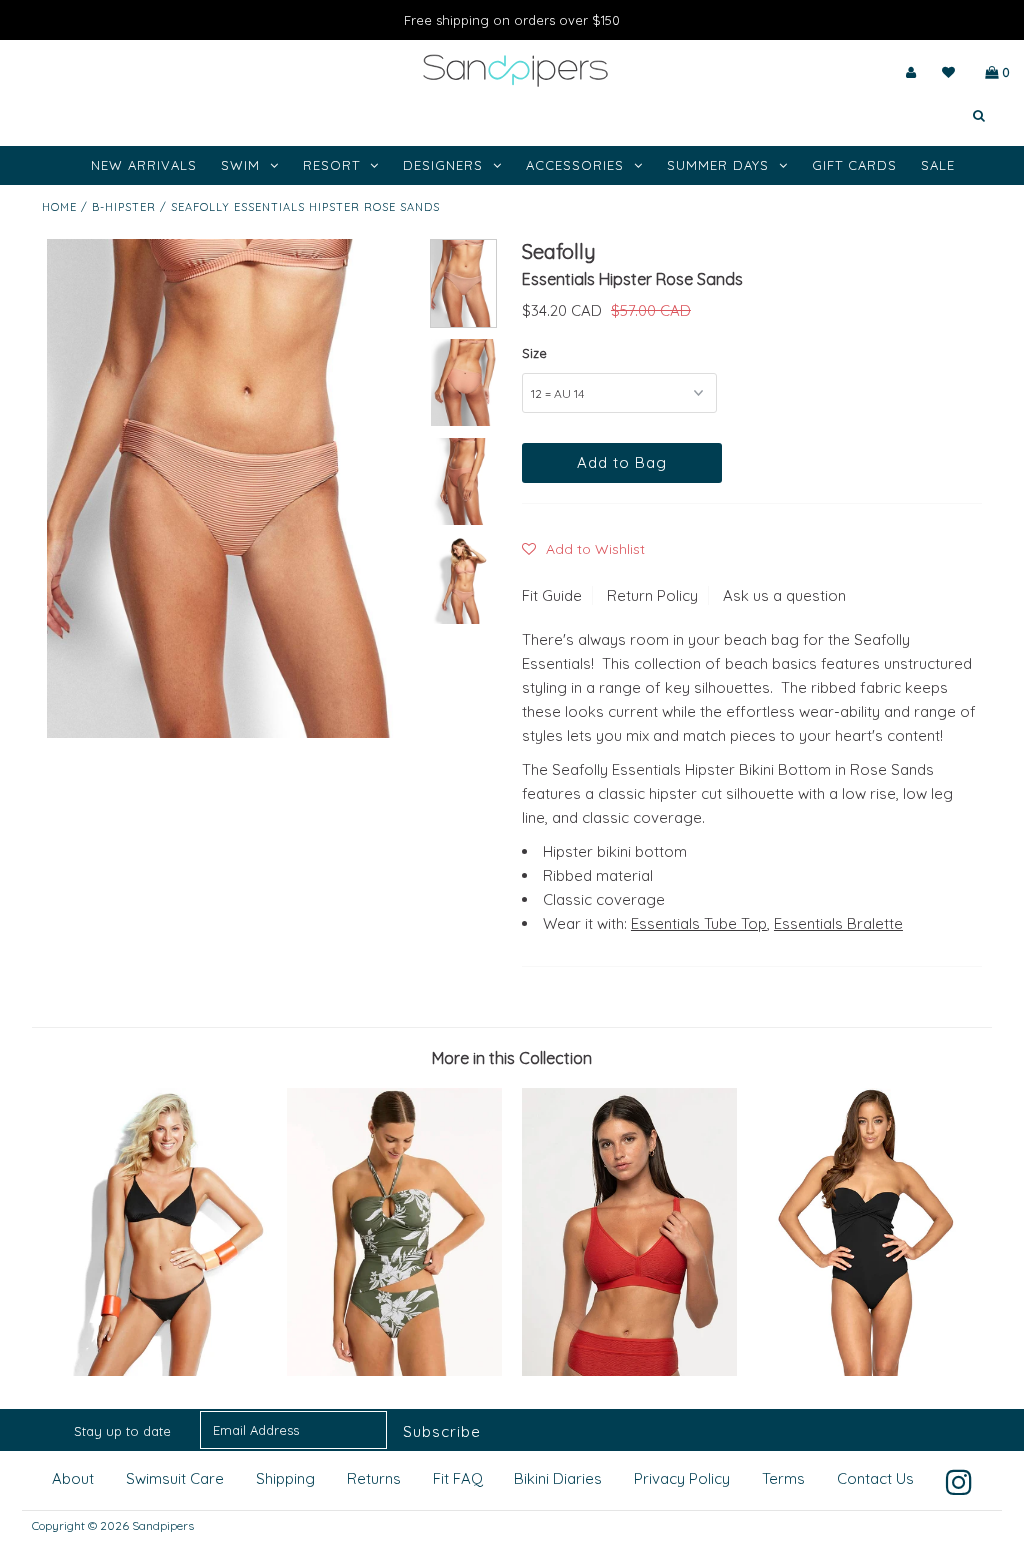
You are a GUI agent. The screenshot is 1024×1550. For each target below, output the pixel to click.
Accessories (575, 165)
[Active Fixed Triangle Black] (159, 1370)
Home (59, 207)
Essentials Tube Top (699, 923)
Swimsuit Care (175, 1478)
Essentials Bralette (838, 923)
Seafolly (559, 251)
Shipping (285, 1478)
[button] (583, 549)
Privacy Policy (682, 1478)
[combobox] (919, 116)
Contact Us (875, 1478)
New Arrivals (144, 165)
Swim (240, 165)
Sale (938, 165)
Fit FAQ (458, 1478)
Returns (374, 1478)
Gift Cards (854, 165)
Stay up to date (122, 1431)
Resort (331, 165)
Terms (783, 1478)
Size (534, 353)
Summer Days (718, 165)
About (73, 1478)
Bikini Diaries (558, 1478)
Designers (443, 165)
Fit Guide (552, 595)
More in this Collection (512, 1058)
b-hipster (124, 207)
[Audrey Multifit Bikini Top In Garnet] (629, 1370)
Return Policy (652, 595)
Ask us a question (784, 595)
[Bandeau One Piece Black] (864, 1370)
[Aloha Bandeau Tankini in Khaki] (394, 1370)
